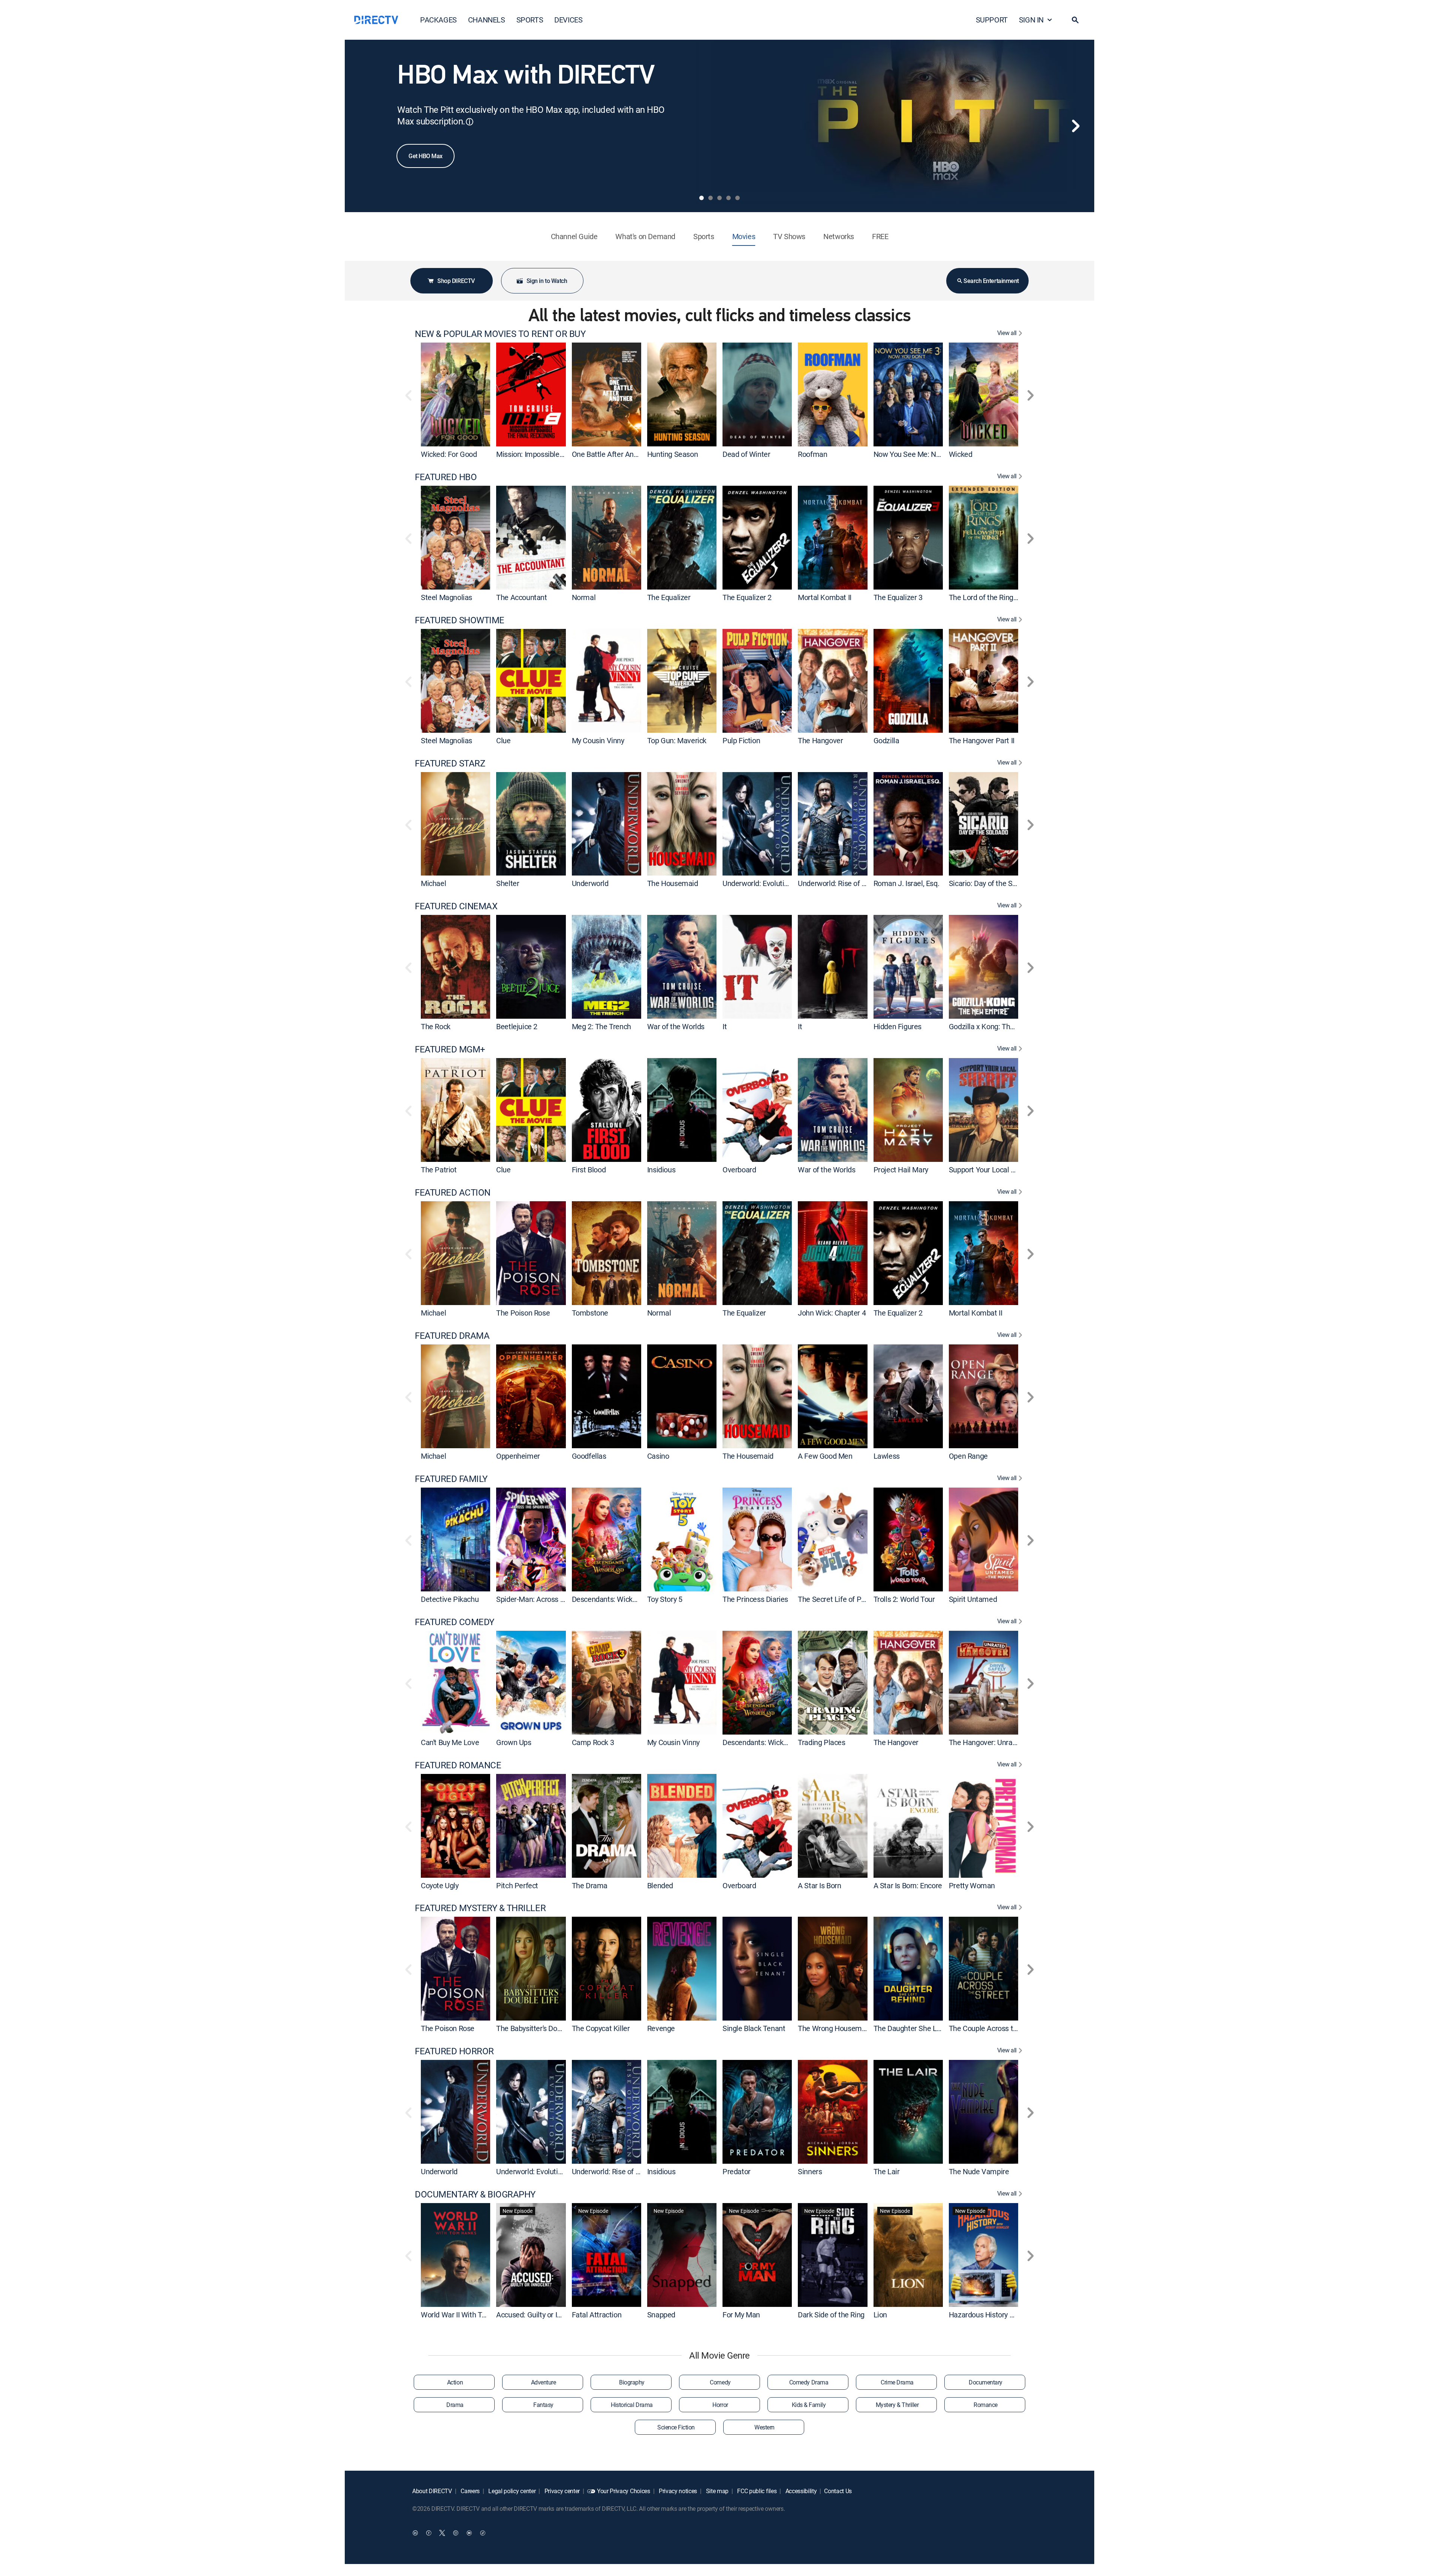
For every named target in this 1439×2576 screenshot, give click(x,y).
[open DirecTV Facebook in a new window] (429, 2533)
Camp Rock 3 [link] (593, 1742)
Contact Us (838, 2491)
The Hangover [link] (820, 740)
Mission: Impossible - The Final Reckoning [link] (563, 454)
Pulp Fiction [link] (741, 740)
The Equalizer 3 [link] (898, 597)
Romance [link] (986, 2405)
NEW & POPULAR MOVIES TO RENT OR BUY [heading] (500, 334)
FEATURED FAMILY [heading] (451, 1479)
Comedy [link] (720, 2382)
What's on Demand (645, 236)
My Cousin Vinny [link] (598, 740)
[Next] (1076, 126)
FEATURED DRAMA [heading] (452, 1336)
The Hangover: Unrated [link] (986, 1742)
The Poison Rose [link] (523, 1313)
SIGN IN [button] (1031, 20)
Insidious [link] (661, 1170)
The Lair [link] (887, 2171)
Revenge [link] (661, 2028)
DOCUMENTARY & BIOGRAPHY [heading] (475, 2194)
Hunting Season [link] (672, 454)
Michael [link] (433, 883)
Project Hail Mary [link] (901, 1170)
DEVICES (568, 20)
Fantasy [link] (543, 2405)
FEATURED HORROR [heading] (454, 2051)
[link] (455, 394)
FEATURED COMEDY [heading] (455, 1622)
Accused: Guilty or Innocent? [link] (541, 2315)
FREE (880, 236)
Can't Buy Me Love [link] (450, 1742)
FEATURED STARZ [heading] (450, 763)
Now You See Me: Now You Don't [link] (925, 454)
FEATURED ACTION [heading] (453, 1192)
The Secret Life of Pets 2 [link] (837, 1599)
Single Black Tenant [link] (754, 2028)
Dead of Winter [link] (746, 454)
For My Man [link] (741, 2315)
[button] (1075, 20)
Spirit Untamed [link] (973, 1599)
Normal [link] (584, 597)
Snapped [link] (661, 2315)
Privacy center (561, 2491)
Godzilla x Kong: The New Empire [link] (1002, 1026)
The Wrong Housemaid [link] (835, 2028)
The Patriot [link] (439, 1170)
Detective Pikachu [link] (450, 1599)
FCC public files (756, 2491)
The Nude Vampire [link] (979, 2171)
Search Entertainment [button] (991, 281)
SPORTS (530, 20)
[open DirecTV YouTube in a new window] (469, 2533)
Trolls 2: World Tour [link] (904, 1599)
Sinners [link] (810, 2171)
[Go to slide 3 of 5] (719, 198)
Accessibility (800, 2491)
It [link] (725, 1026)
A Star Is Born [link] (819, 1885)
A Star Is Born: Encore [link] (908, 1885)
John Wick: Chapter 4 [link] (832, 1313)
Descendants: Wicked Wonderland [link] (626, 1599)
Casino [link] (658, 1456)
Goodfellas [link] (589, 1456)
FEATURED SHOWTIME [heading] (460, 620)
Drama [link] (455, 2405)
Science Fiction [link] (676, 2427)
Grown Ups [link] (514, 1742)
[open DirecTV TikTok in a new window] (483, 2533)
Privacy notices (677, 2491)
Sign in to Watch (547, 281)
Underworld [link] (590, 883)
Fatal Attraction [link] (597, 2315)
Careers (470, 2491)
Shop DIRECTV (456, 281)
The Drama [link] (590, 1885)
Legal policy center (512, 2491)
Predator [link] (737, 2171)
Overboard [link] (739, 1170)
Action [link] (455, 2382)
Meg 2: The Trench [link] (601, 1026)
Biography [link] (632, 2382)
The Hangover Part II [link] (982, 740)
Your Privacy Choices (624, 2491)
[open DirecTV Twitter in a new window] (442, 2533)
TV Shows (789, 236)
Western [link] (764, 2427)
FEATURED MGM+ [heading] (450, 1049)
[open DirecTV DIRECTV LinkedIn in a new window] (415, 2533)
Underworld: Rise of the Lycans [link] (847, 883)
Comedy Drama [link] (809, 2382)
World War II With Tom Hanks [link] (467, 2315)
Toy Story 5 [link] (665, 1599)
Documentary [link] (986, 2382)
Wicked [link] (961, 454)
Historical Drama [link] (632, 2405)
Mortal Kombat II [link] (825, 597)
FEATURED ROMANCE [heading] (458, 1765)
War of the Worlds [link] (676, 1026)
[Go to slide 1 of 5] (702, 198)
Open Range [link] (968, 1456)
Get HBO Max (426, 156)
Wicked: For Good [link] (449, 454)
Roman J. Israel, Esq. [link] (906, 883)
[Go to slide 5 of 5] (737, 198)
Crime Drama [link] (897, 2382)
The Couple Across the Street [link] (996, 2028)
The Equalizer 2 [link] (747, 597)
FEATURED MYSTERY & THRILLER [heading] (480, 1908)
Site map (717, 2491)
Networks (839, 236)
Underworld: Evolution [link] (757, 883)
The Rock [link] (436, 1026)
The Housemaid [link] (673, 883)
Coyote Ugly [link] (440, 1885)
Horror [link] (720, 2405)
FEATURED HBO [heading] (446, 477)
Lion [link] (880, 2315)
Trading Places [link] (821, 1742)
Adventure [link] (544, 2382)
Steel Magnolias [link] (447, 597)
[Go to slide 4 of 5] (728, 198)
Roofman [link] (812, 454)
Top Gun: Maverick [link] (677, 740)
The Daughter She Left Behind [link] (921, 2028)
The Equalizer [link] (669, 597)
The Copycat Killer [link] (601, 2028)
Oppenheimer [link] (518, 1456)
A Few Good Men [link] (825, 1456)
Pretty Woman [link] (972, 1885)
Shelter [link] (508, 883)
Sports (704, 236)
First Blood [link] (589, 1170)
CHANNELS (487, 20)
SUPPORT (992, 20)
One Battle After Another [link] (611, 454)
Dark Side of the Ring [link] (831, 2315)
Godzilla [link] (886, 740)
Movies (744, 236)
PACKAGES (438, 20)
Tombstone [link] (590, 1313)
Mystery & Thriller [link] (897, 2405)
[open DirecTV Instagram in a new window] (456, 2533)
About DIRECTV (432, 2491)
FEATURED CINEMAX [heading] (456, 906)
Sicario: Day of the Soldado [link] (991, 883)
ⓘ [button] (470, 122)
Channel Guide (574, 236)
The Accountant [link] (521, 597)
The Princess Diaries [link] (755, 1599)
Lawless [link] (887, 1456)
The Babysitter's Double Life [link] (540, 2028)
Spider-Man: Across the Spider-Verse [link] (555, 1599)
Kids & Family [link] (809, 2405)
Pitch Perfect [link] (517, 1885)
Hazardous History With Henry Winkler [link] (1010, 2315)
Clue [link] (503, 740)
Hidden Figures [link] (898, 1026)
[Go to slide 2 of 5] (711, 198)
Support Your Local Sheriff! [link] (991, 1170)
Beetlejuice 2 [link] (517, 1026)
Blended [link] (660, 1885)
